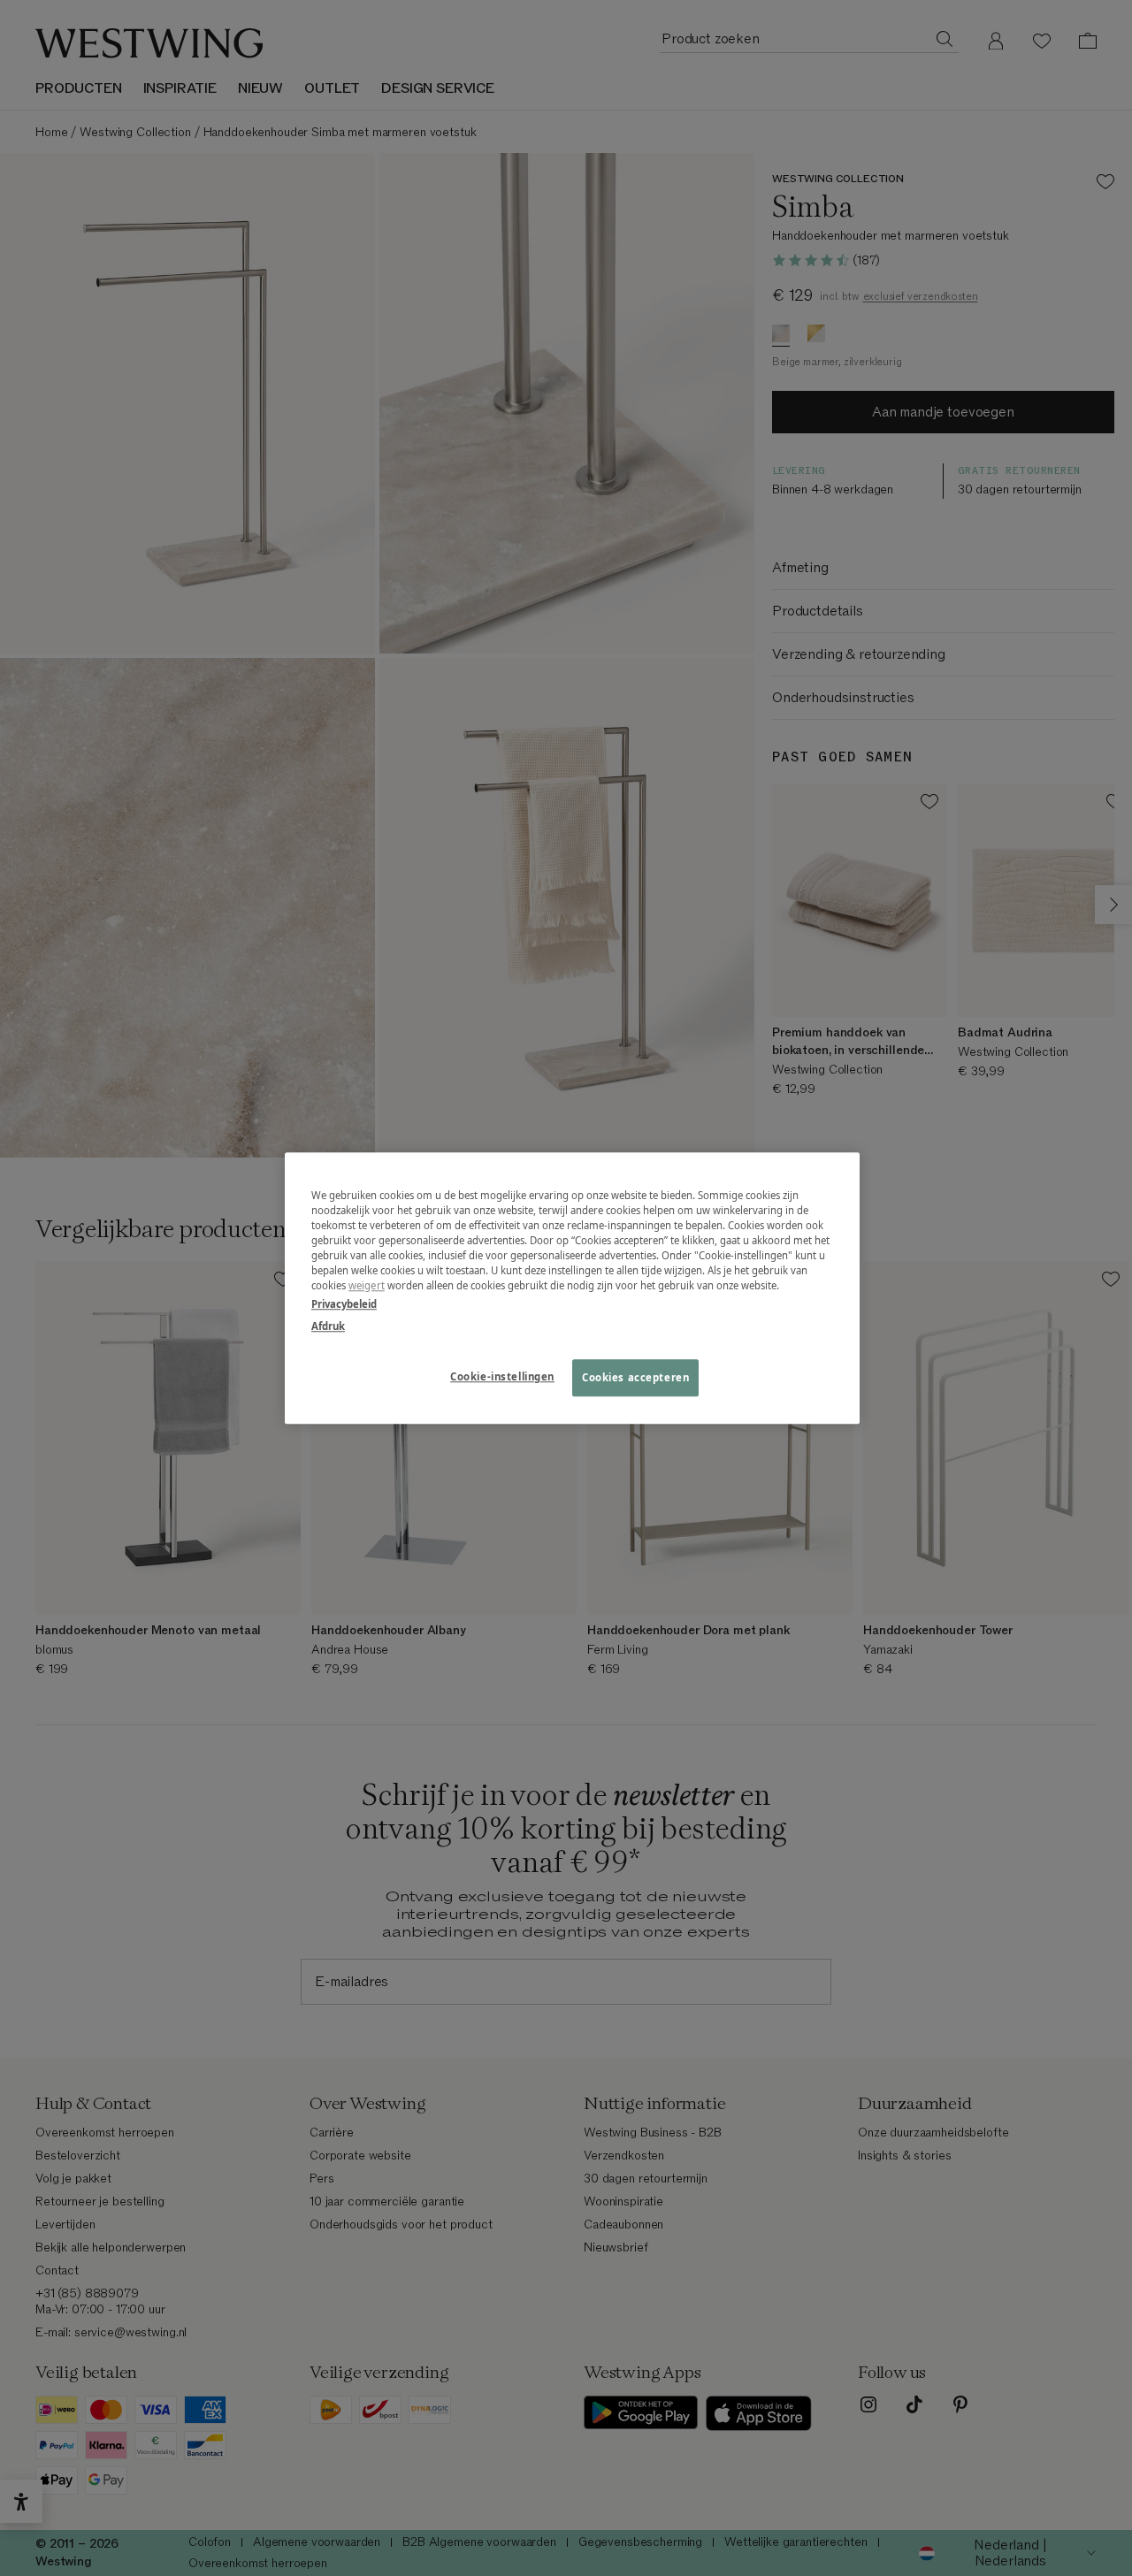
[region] (572, 1288)
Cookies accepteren (635, 1377)
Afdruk (328, 1326)
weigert (367, 1285)
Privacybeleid (344, 1304)
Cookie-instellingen (502, 1376)
